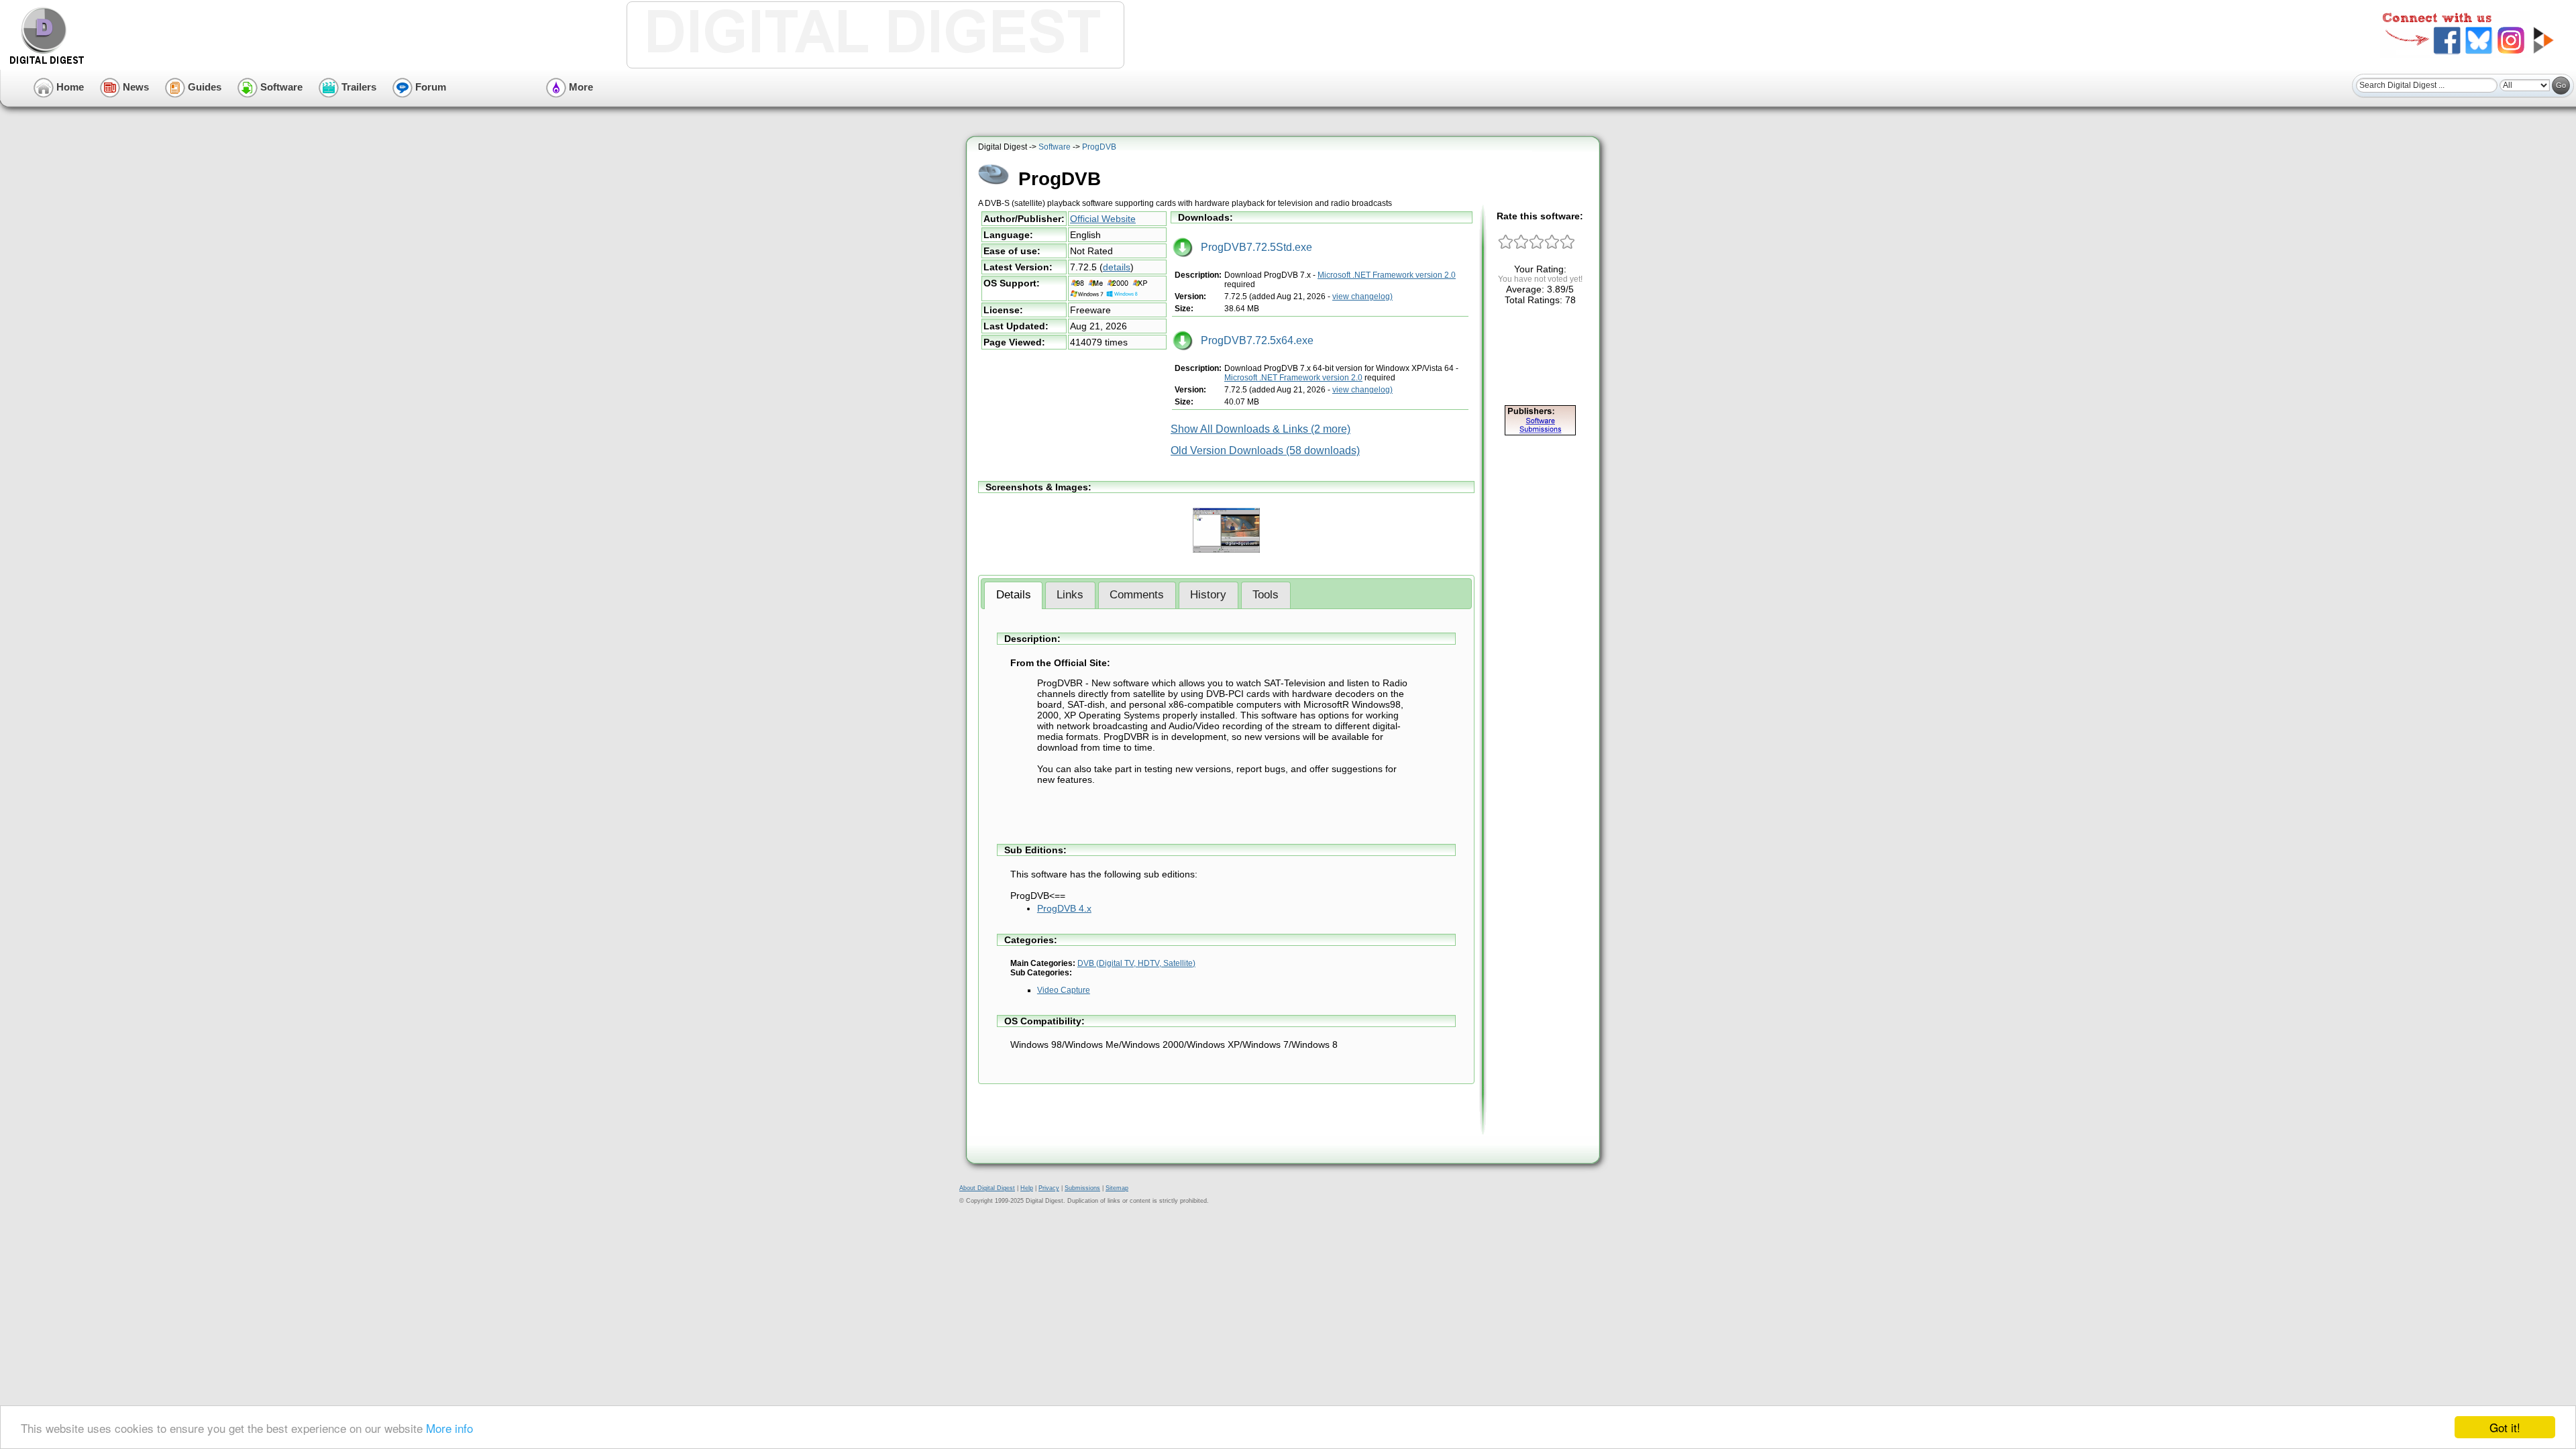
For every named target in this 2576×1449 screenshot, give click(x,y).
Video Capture (1064, 990)
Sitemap (1117, 1188)
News (135, 87)
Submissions (1082, 1188)
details (1117, 267)
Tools (1266, 595)
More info (449, 1428)
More (580, 87)
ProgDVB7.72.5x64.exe (1253, 340)
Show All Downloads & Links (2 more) (1260, 429)
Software (280, 87)
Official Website (1103, 219)
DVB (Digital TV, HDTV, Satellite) (1136, 963)
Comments (1137, 595)
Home (69, 87)
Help (1027, 1188)
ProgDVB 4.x (1064, 908)
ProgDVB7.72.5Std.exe (1252, 247)
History (1208, 595)
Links (1070, 595)
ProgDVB (1099, 147)
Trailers (358, 87)
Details (1014, 595)
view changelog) (1362, 297)
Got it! (2505, 1427)
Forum (429, 87)
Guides (203, 87)
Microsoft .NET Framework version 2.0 (1387, 275)
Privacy (1049, 1188)
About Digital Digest (987, 1188)
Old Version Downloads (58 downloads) (1265, 450)
